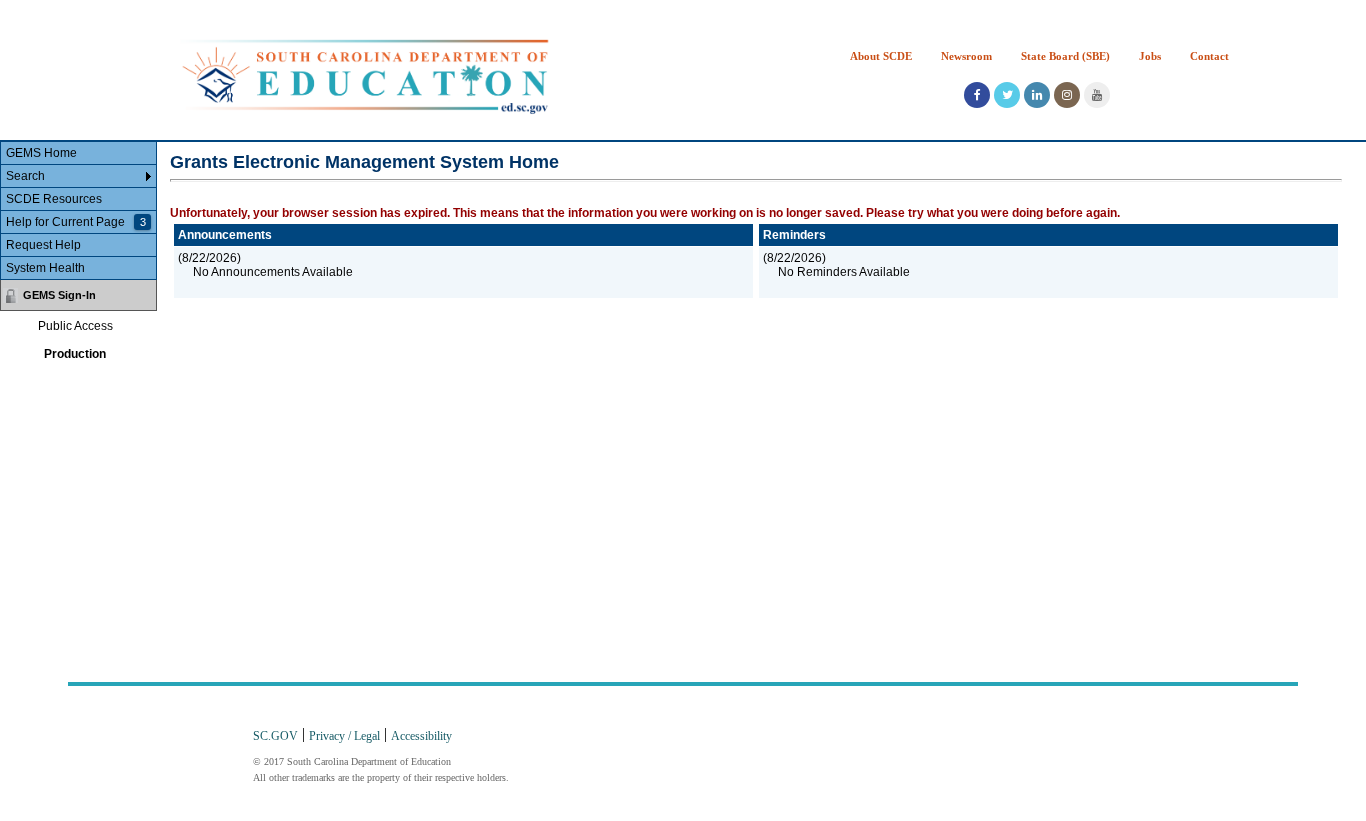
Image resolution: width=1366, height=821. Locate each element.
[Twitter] (1007, 95)
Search (25, 176)
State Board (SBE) (1065, 56)
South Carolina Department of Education (365, 76)
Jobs (1150, 56)
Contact (1209, 56)
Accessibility (421, 735)
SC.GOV (275, 735)
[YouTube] (1097, 95)
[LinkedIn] (1037, 95)
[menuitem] (78, 153)
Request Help (43, 245)
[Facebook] (977, 95)
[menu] (78, 211)
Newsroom (966, 56)
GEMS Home (41, 153)
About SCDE (881, 56)
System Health (45, 268)
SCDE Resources (54, 199)
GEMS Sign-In (59, 295)
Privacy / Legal (344, 735)
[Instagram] (1067, 95)
